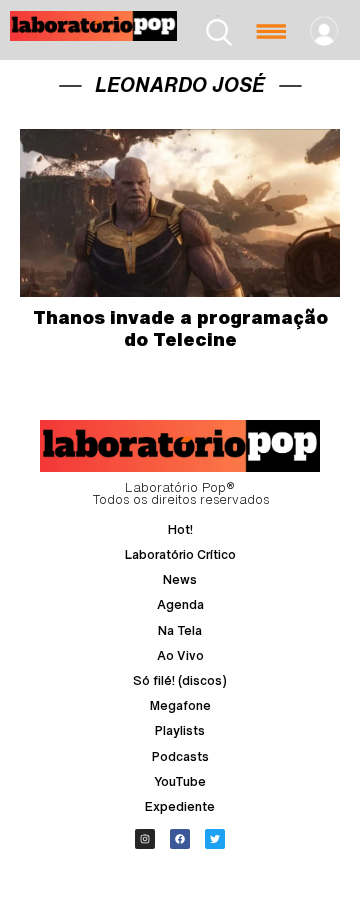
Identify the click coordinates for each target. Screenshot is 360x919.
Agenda (180, 604)
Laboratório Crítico (180, 554)
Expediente (180, 806)
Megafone (180, 705)
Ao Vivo (180, 655)
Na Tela (180, 630)
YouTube (180, 781)
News (180, 579)
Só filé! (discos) (180, 680)
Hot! (180, 529)
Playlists (180, 730)
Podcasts (180, 756)
